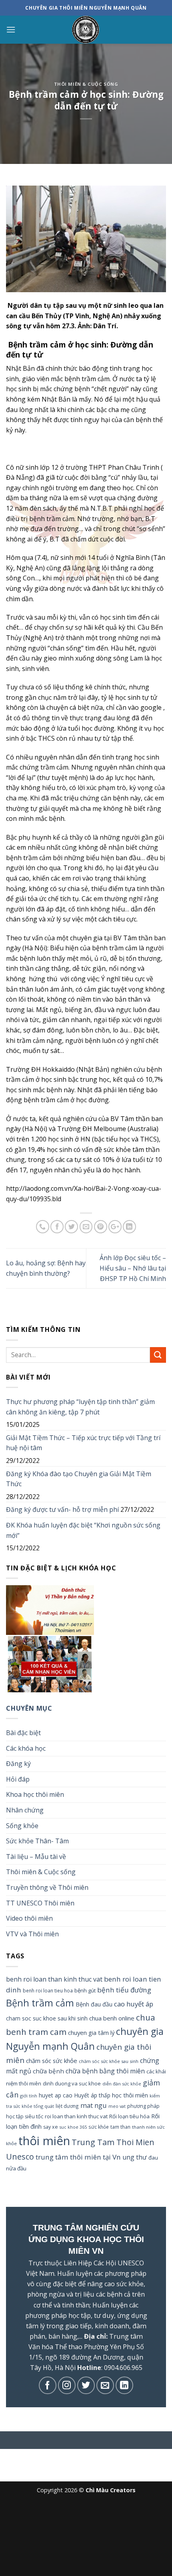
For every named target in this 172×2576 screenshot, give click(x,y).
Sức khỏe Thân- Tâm (37, 1841)
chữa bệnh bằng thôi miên (105, 2071)
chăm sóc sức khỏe (52, 2061)
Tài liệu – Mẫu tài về (36, 1857)
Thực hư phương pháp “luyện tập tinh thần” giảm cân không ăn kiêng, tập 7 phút (80, 1407)
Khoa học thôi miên (35, 1794)
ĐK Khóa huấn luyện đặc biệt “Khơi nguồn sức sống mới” (83, 1530)
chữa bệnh (48, 2071)
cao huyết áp (134, 2004)
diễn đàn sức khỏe (122, 2084)
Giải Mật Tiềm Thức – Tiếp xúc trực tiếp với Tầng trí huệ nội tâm (83, 1443)
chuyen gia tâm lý (91, 2033)
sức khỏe (99, 2127)
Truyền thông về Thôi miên (47, 1887)
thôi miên (44, 2141)
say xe (51, 2127)
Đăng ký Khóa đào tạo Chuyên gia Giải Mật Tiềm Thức (79, 1479)
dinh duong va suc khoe (72, 2083)
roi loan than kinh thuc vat (76, 2116)
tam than (120, 2127)
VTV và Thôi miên (32, 1934)
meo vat (117, 2106)
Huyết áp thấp (92, 2095)
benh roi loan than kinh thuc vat (54, 1979)
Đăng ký (18, 1764)
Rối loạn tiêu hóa (129, 2116)
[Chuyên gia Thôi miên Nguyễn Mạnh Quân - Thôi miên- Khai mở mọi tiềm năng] (86, 30)
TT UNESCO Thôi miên (40, 1903)
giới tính (29, 2096)
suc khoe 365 (73, 2127)
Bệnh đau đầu (94, 2004)
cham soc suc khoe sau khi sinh (47, 2018)
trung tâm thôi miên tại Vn (78, 2157)
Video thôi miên (29, 1918)
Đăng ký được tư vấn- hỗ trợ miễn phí (62, 1509)
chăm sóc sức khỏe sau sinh (109, 2061)
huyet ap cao (56, 2095)
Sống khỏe (22, 1826)
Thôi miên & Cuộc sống (86, 84)
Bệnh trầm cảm (40, 2003)
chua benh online (112, 2018)
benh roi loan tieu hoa (48, 1990)
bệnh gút (85, 1990)
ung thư (135, 2157)
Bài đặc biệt (23, 1733)
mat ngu (94, 2105)
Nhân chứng (25, 1810)
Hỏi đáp (18, 1779)
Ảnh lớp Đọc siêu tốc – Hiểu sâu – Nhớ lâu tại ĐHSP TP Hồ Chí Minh (133, 1268)
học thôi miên (130, 2095)
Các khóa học (26, 1748)
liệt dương (67, 2106)
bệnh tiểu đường (124, 1990)
